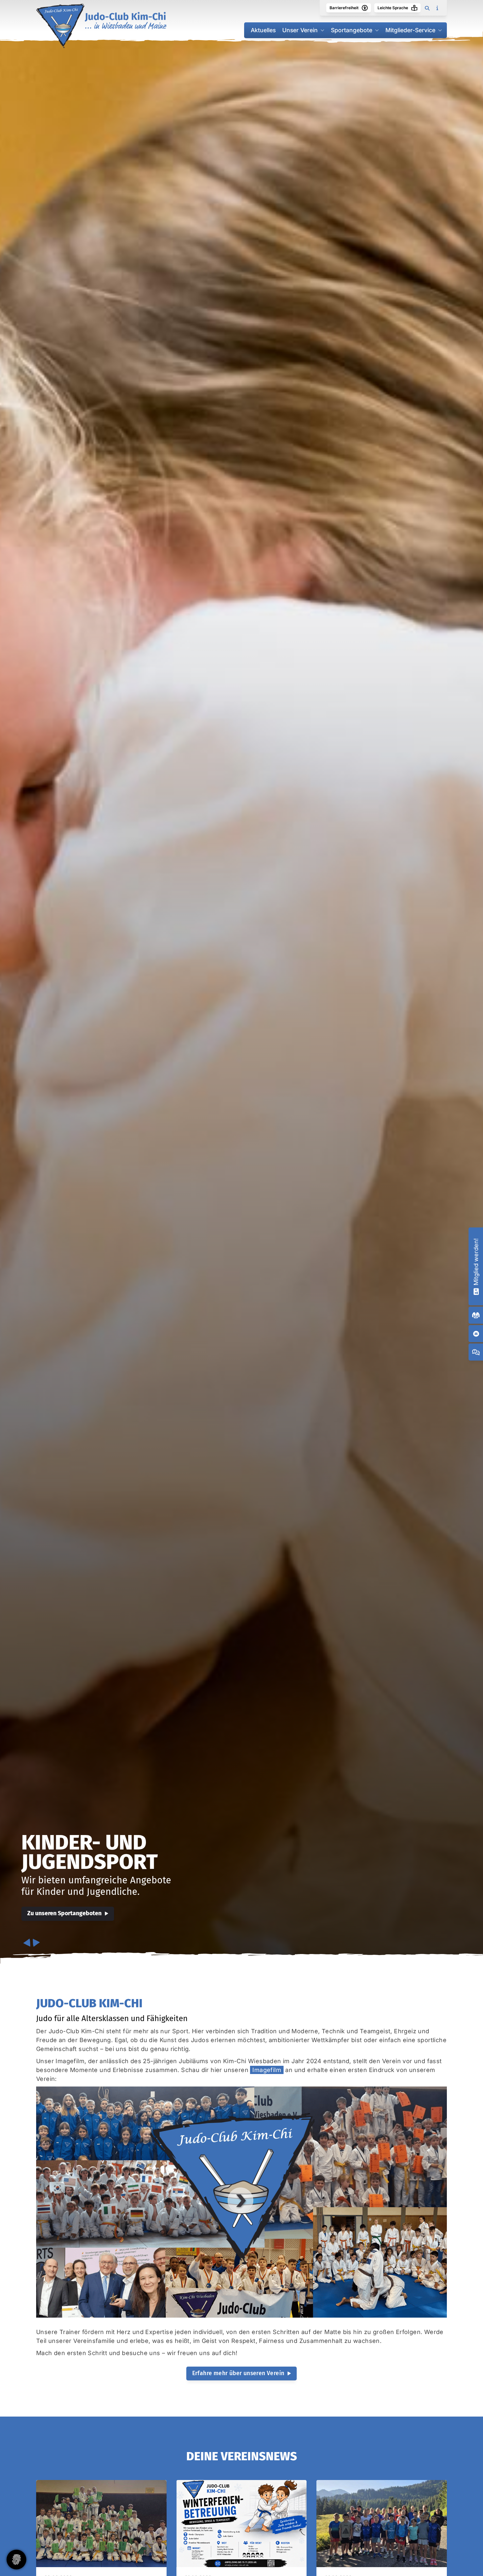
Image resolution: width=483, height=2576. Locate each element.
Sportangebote (352, 30)
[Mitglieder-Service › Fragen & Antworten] (476, 1352)
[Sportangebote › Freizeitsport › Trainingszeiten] (476, 1315)
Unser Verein (300, 30)
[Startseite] (101, 26)
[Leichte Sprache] (414, 8)
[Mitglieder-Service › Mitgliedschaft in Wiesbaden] (476, 1291)
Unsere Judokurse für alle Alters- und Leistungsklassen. (140, 1892)
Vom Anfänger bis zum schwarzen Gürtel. (137, 1863)
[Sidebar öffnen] (437, 8)
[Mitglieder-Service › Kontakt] (476, 1334)
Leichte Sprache (393, 8)
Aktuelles (263, 30)
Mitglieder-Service (410, 30)
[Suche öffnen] (427, 8)
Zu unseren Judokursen (58, 1913)
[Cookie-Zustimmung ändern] (16, 2560)
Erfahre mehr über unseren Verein (238, 2373)
